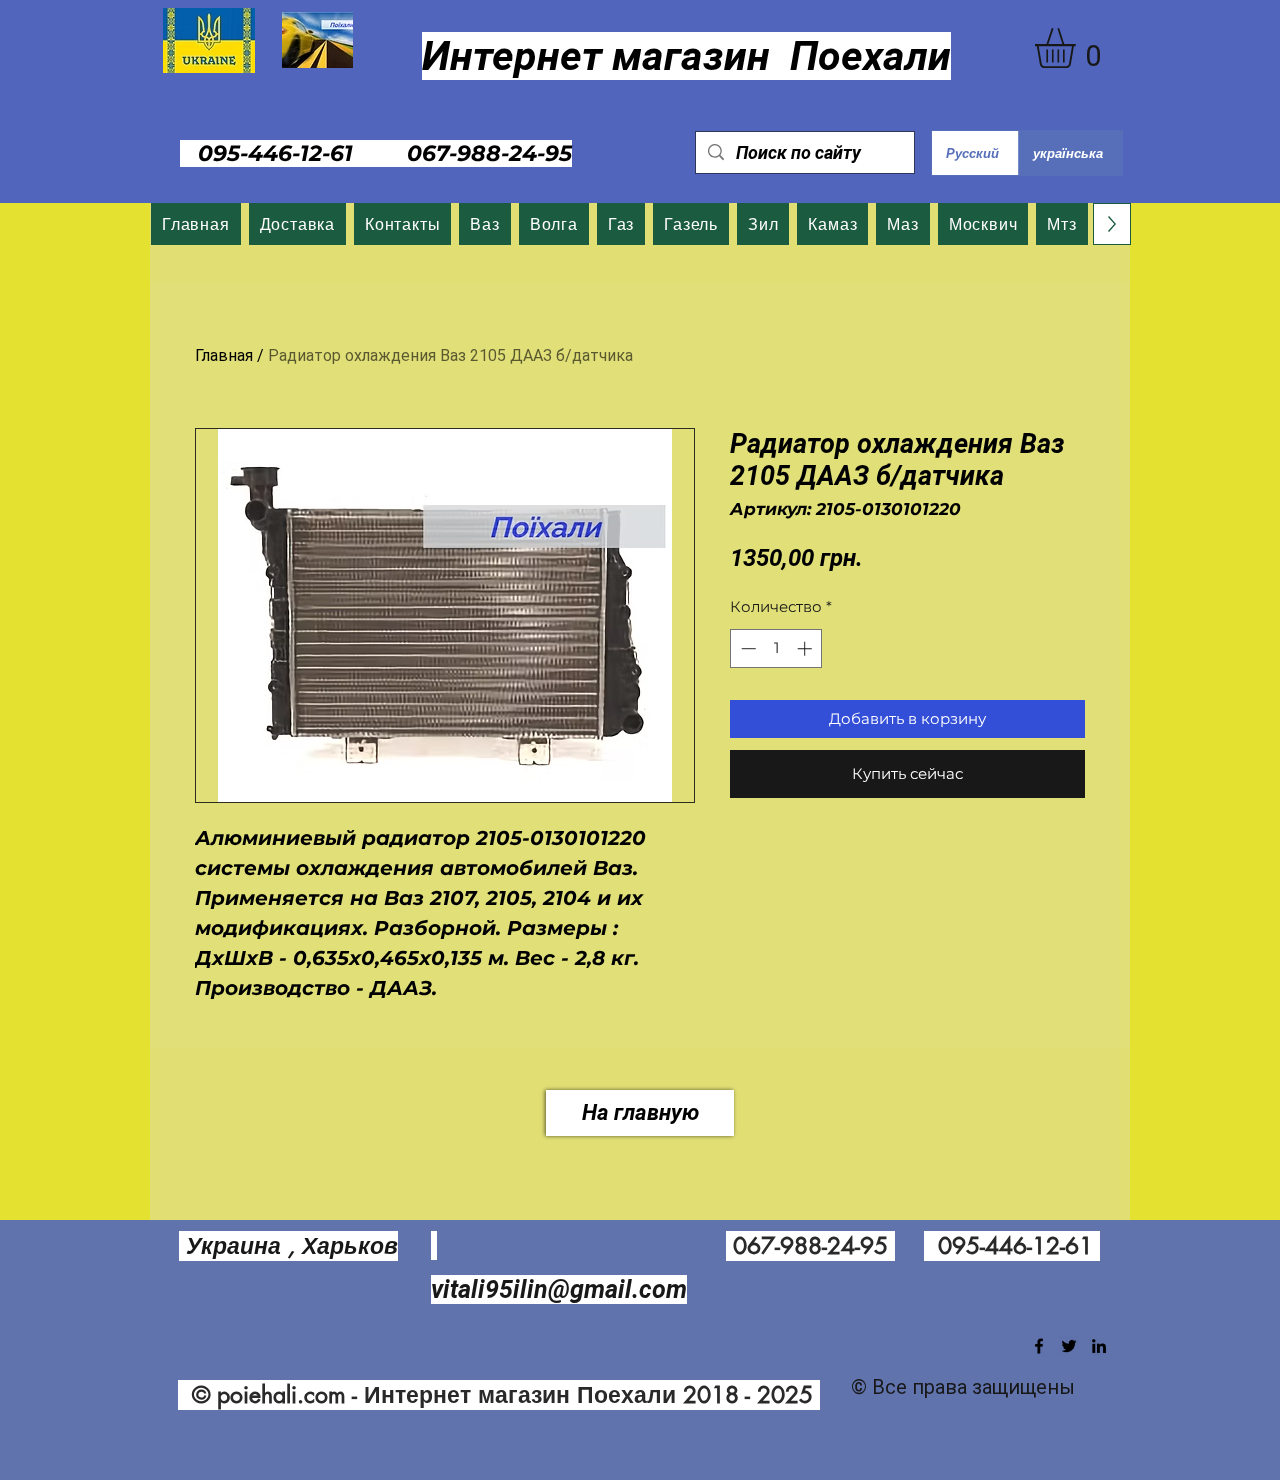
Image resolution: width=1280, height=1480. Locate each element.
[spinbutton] (776, 648)
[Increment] (806, 648)
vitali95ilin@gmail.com (559, 1289)
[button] (1078, 48)
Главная (224, 355)
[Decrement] (746, 648)
